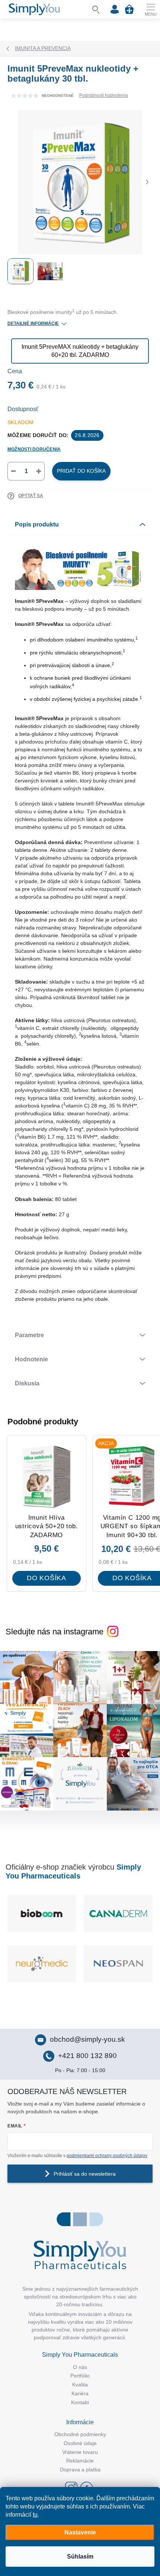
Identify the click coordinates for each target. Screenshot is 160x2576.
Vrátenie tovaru (80, 2452)
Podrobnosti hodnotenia (104, 95)
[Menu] (151, 9)
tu (35, 2515)
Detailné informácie (33, 324)
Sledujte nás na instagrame (55, 1632)
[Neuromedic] (118, 1964)
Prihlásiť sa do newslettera (85, 2174)
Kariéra (80, 2393)
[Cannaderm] (42, 1914)
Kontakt (80, 2402)
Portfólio (80, 2376)
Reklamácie (80, 2461)
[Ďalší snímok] (147, 182)
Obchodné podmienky (80, 2434)
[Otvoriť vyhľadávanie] (96, 9)
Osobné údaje (80, 2443)
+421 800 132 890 (87, 2056)
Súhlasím (80, 2557)
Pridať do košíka (81, 471)
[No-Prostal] (42, 1964)
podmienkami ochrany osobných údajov (107, 2156)
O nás (80, 2367)
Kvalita (80, 2385)
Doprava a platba (80, 2470)
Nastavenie (80, 2532)
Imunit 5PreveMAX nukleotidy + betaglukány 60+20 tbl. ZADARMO (80, 351)
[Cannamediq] (118, 1914)
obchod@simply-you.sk (87, 2039)
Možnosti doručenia (34, 449)
